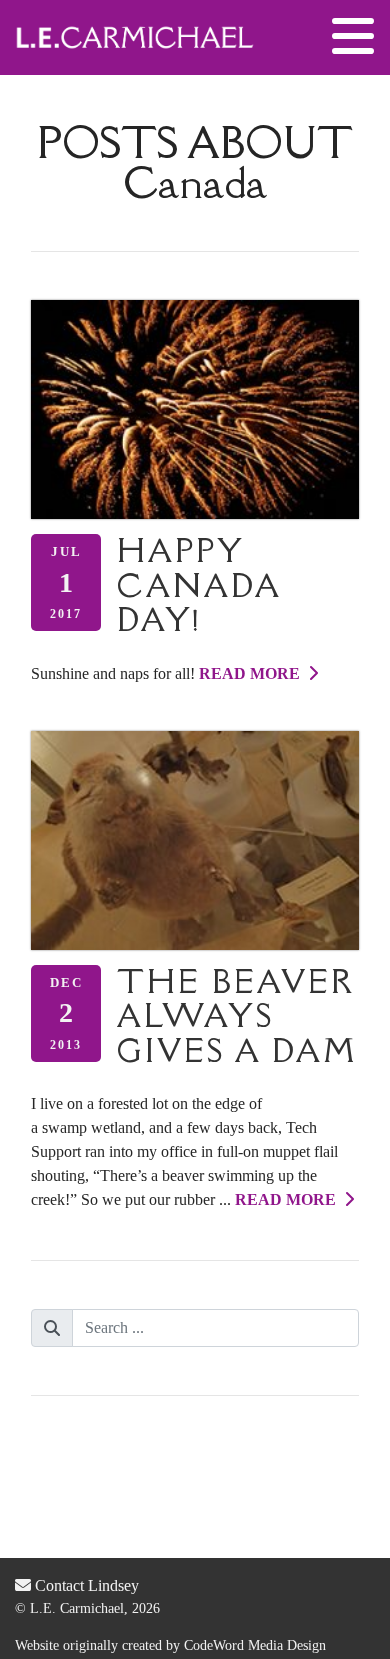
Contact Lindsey (85, 1585)
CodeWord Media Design (255, 1645)
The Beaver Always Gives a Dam (237, 1016)
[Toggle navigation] (353, 37)
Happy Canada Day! (199, 585)
